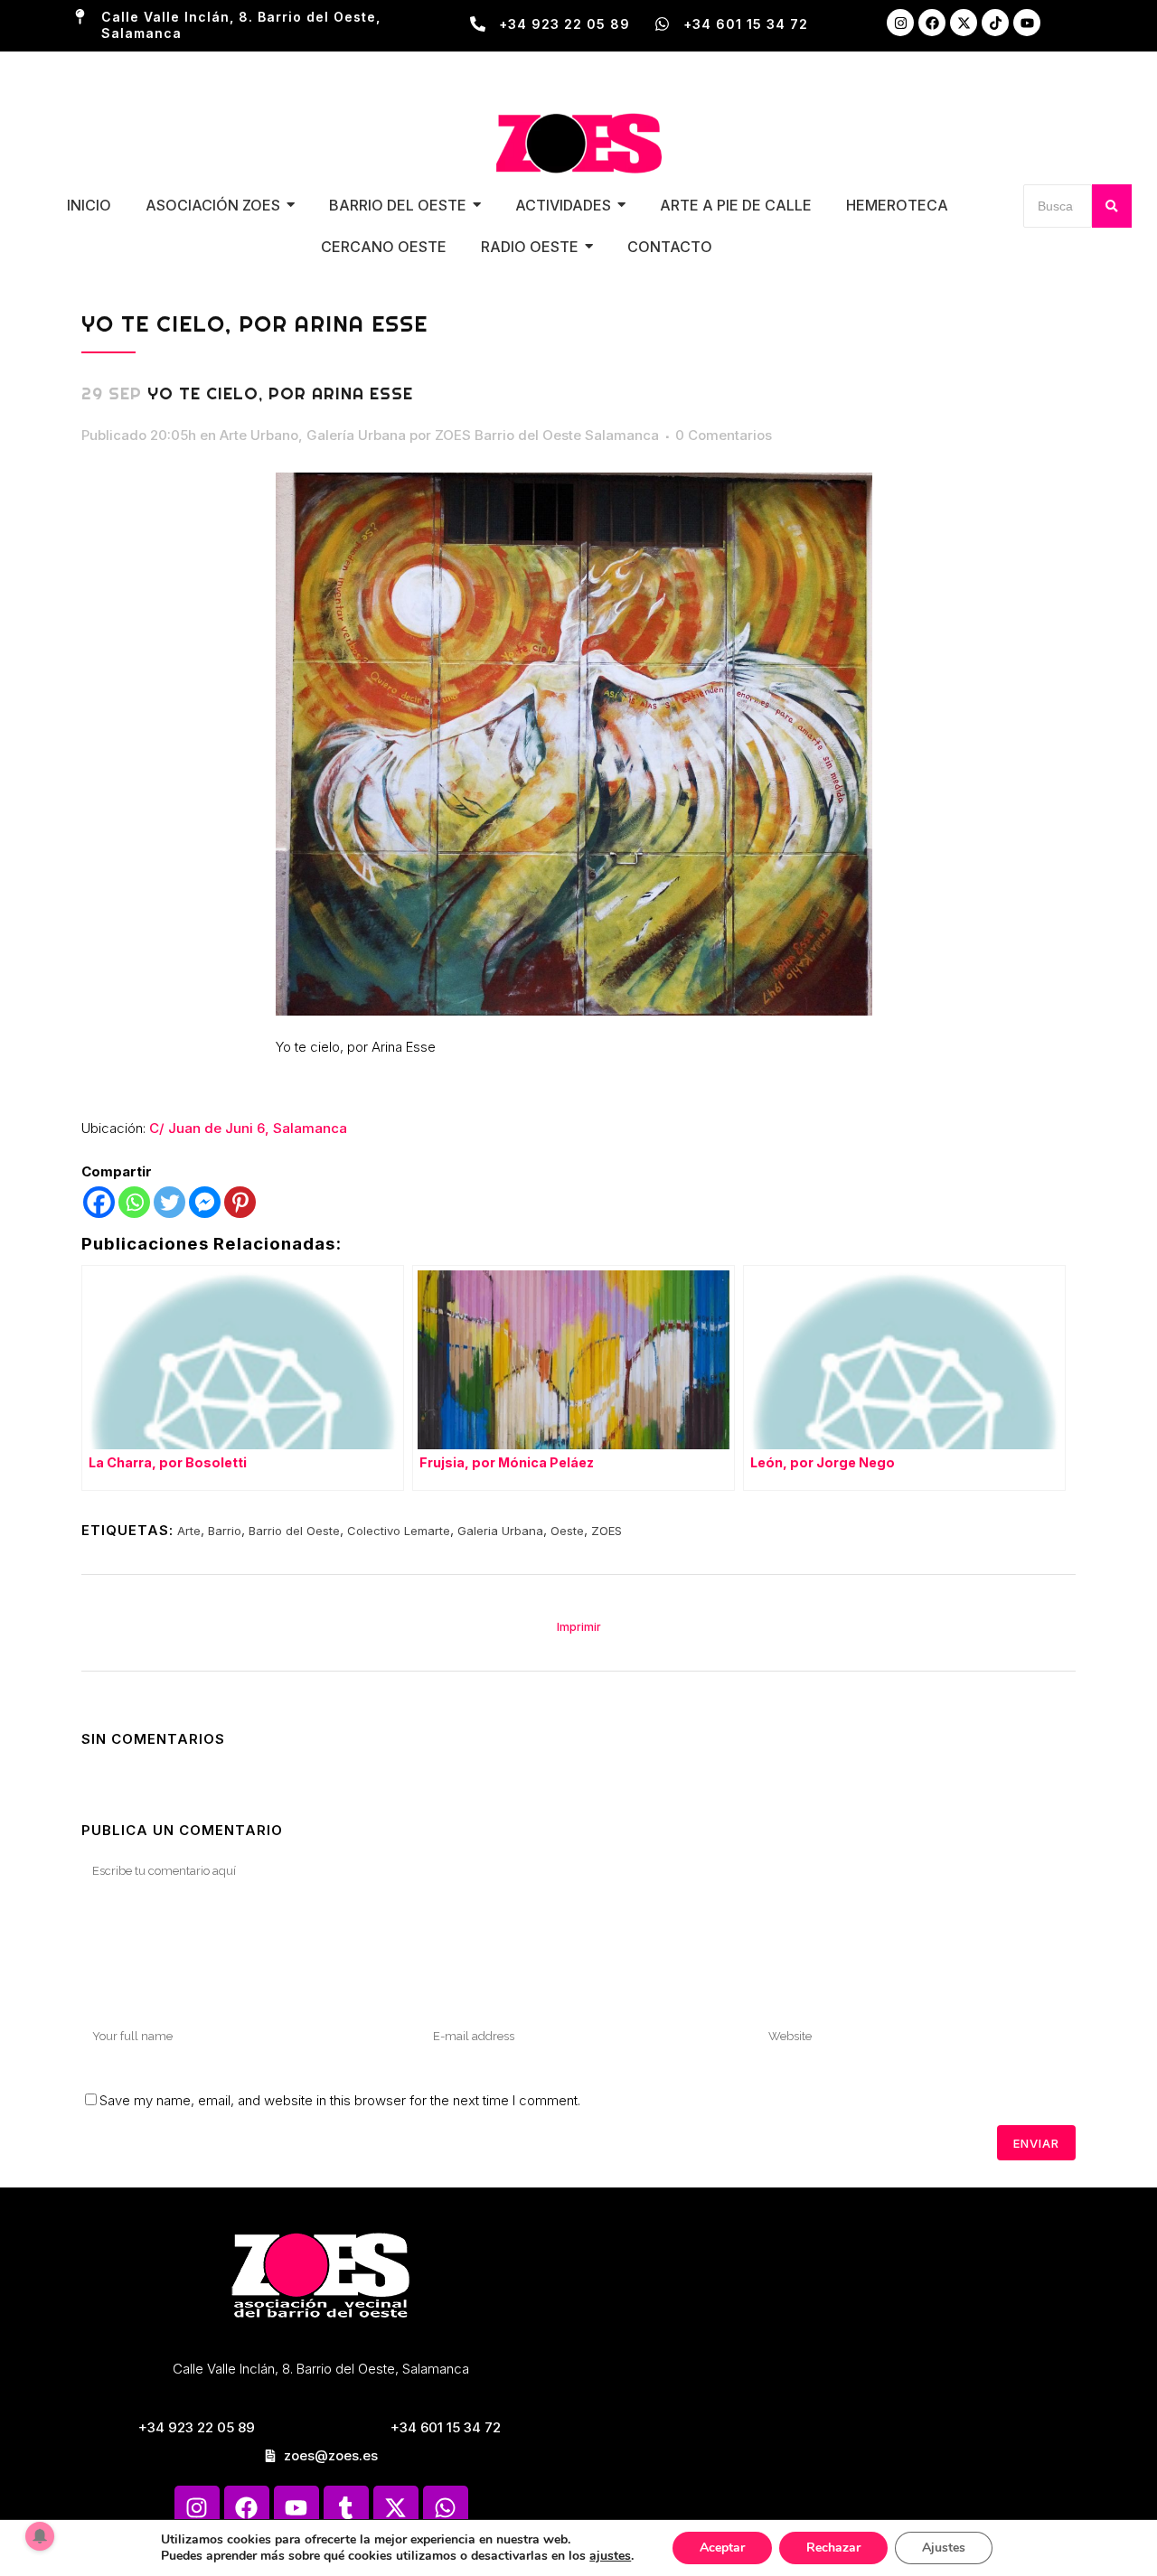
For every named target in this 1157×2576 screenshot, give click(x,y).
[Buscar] (1112, 206)
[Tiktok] (995, 23)
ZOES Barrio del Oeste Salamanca (547, 435)
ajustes (610, 2556)
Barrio (225, 1531)
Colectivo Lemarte (399, 1531)
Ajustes (944, 2548)
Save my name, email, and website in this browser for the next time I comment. (340, 2100)
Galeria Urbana (500, 1531)
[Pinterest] (240, 1202)
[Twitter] (169, 1202)
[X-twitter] (964, 23)
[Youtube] (1027, 23)
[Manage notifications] (40, 2536)
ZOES (607, 1531)
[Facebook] (932, 23)
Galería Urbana (356, 435)
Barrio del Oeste (294, 1531)
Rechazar (833, 2548)
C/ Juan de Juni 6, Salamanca (248, 1128)
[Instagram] (900, 23)
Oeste (567, 1531)
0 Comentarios (724, 435)
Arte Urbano (259, 435)
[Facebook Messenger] (205, 1202)
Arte (189, 1531)
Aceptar (722, 2548)
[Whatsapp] (134, 1202)
